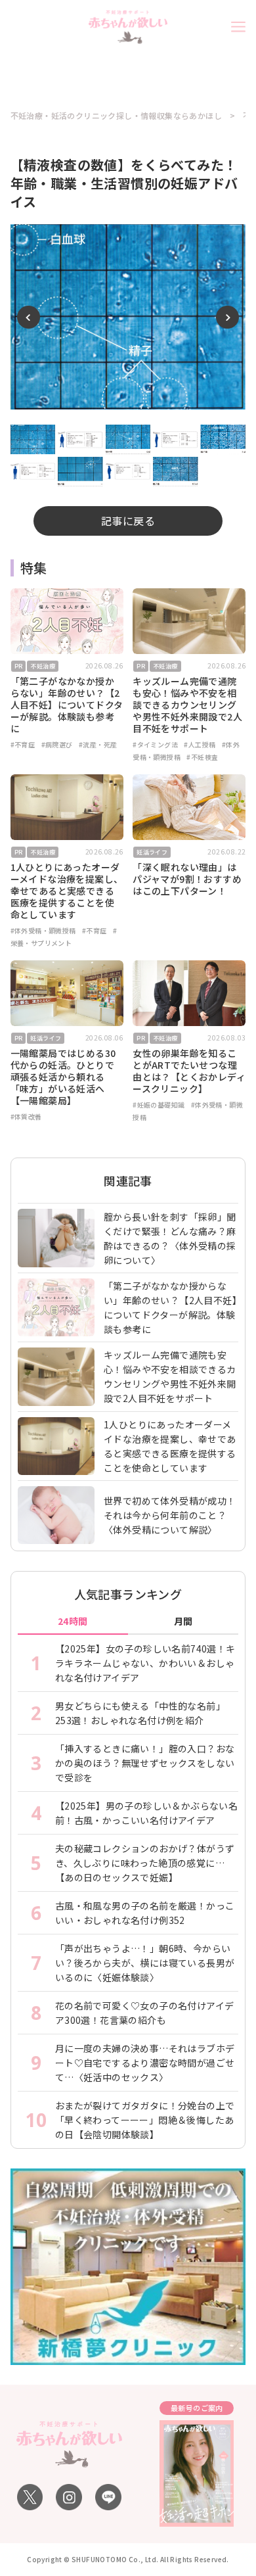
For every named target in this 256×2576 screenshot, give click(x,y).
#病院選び (57, 744)
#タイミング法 (155, 744)
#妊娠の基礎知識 (159, 1105)
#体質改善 (26, 1116)
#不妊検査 (202, 757)
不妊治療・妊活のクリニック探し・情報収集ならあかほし (116, 116)
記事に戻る (128, 521)
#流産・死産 (98, 744)
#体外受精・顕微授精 (43, 930)
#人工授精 (200, 744)
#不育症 (23, 744)
